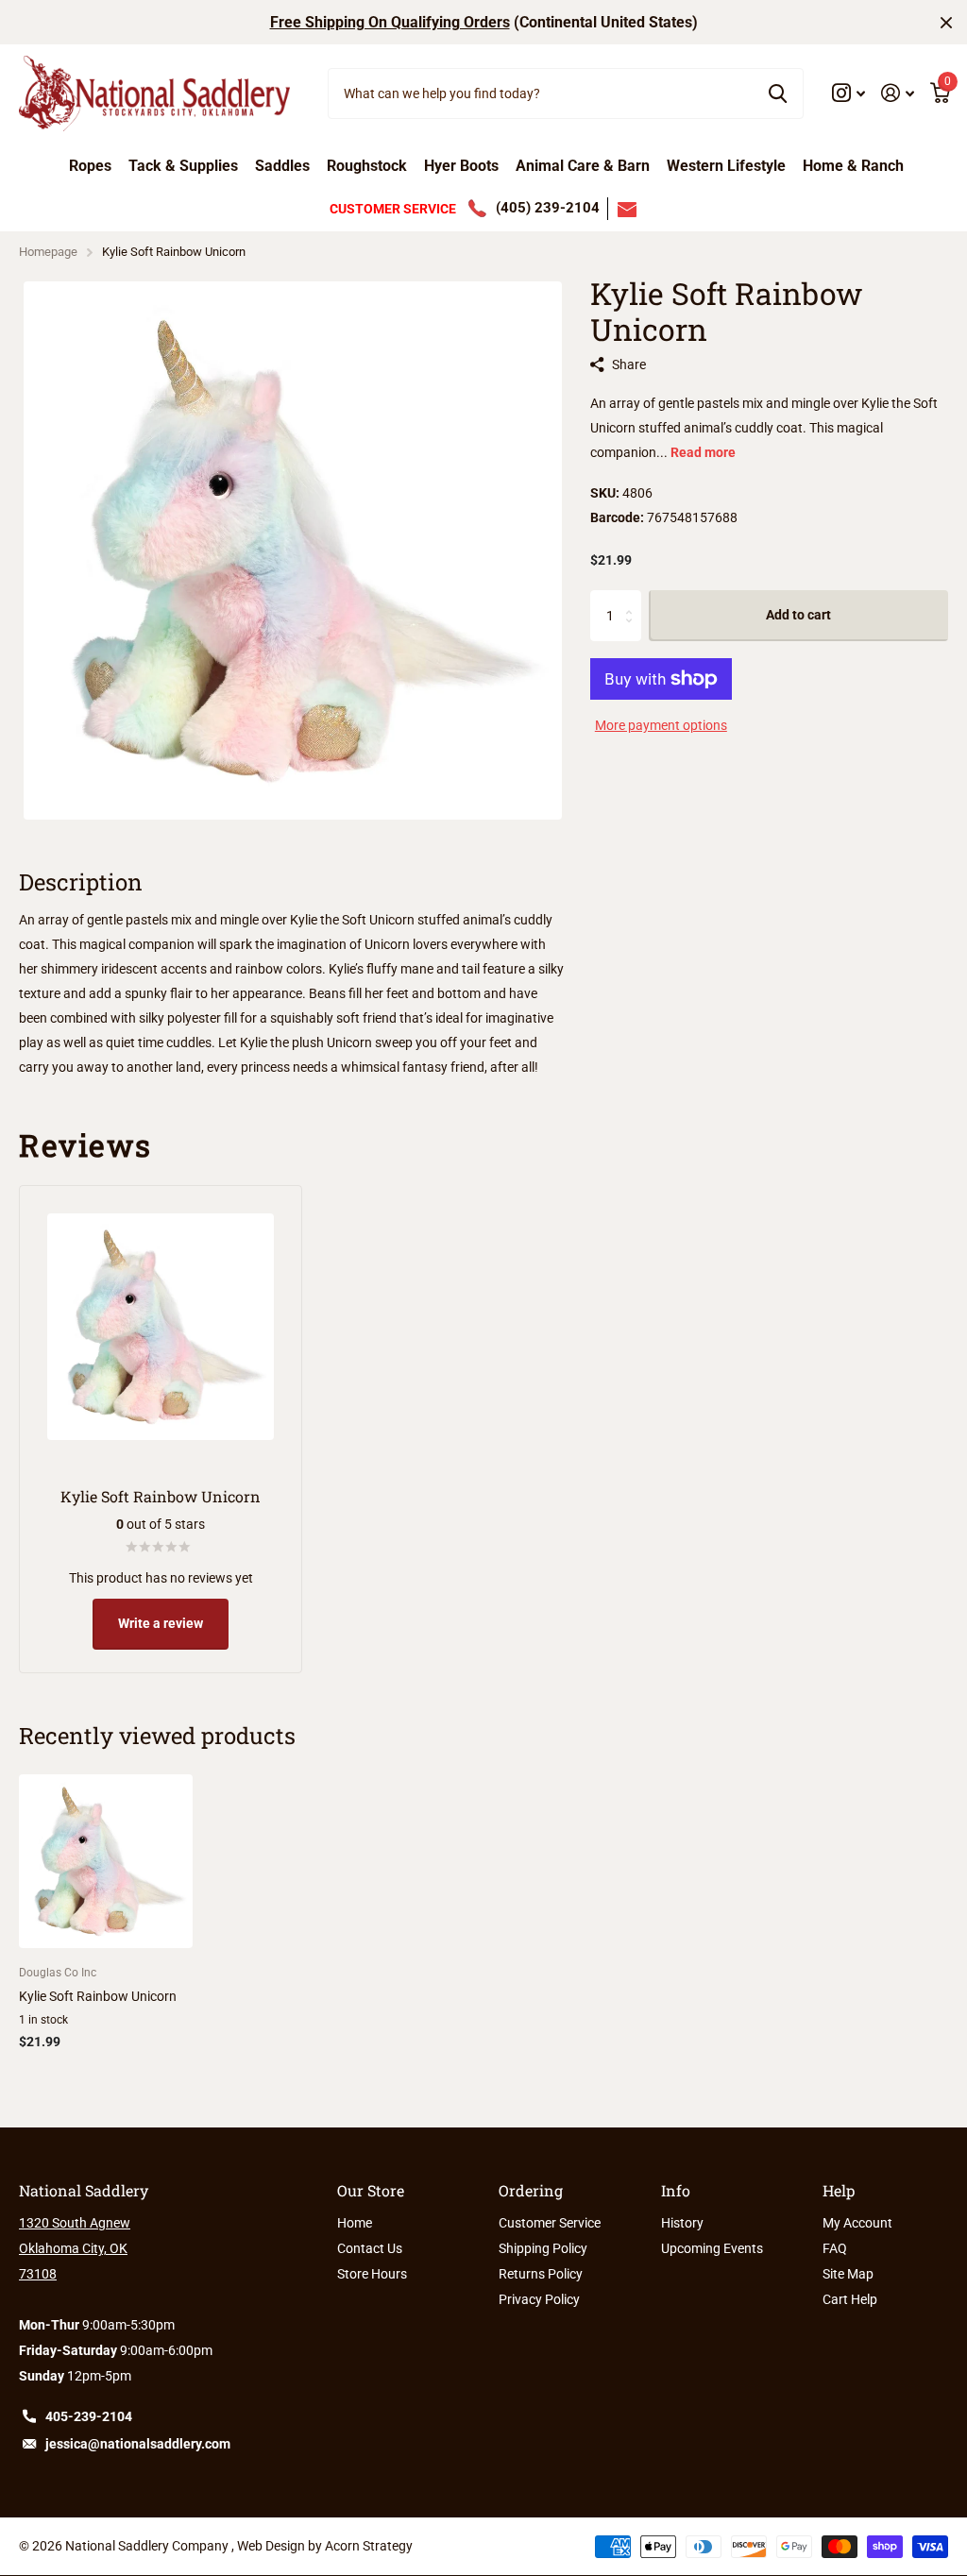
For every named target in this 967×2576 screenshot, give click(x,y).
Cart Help (850, 2299)
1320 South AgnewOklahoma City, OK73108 (75, 2248)
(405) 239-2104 (548, 208)
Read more (703, 452)
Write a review (161, 1623)
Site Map (848, 2274)
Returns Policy (541, 2274)
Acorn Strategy (369, 2546)
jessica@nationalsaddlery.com (138, 2444)
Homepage (48, 252)
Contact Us (370, 2248)
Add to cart (798, 615)
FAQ (835, 2248)
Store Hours (372, 2274)
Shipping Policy (543, 2248)
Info (676, 2190)
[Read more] (849, 93)
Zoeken (778, 93)
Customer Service (550, 2223)
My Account (857, 2223)
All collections (90, 172)
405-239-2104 (89, 2416)
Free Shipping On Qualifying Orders (390, 22)
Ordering (531, 2190)
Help (839, 2190)
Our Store (371, 2190)
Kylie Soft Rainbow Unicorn (98, 1996)
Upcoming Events (712, 2248)
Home (355, 2223)
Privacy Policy (539, 2299)
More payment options (661, 725)
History (682, 2223)
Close (946, 22)
